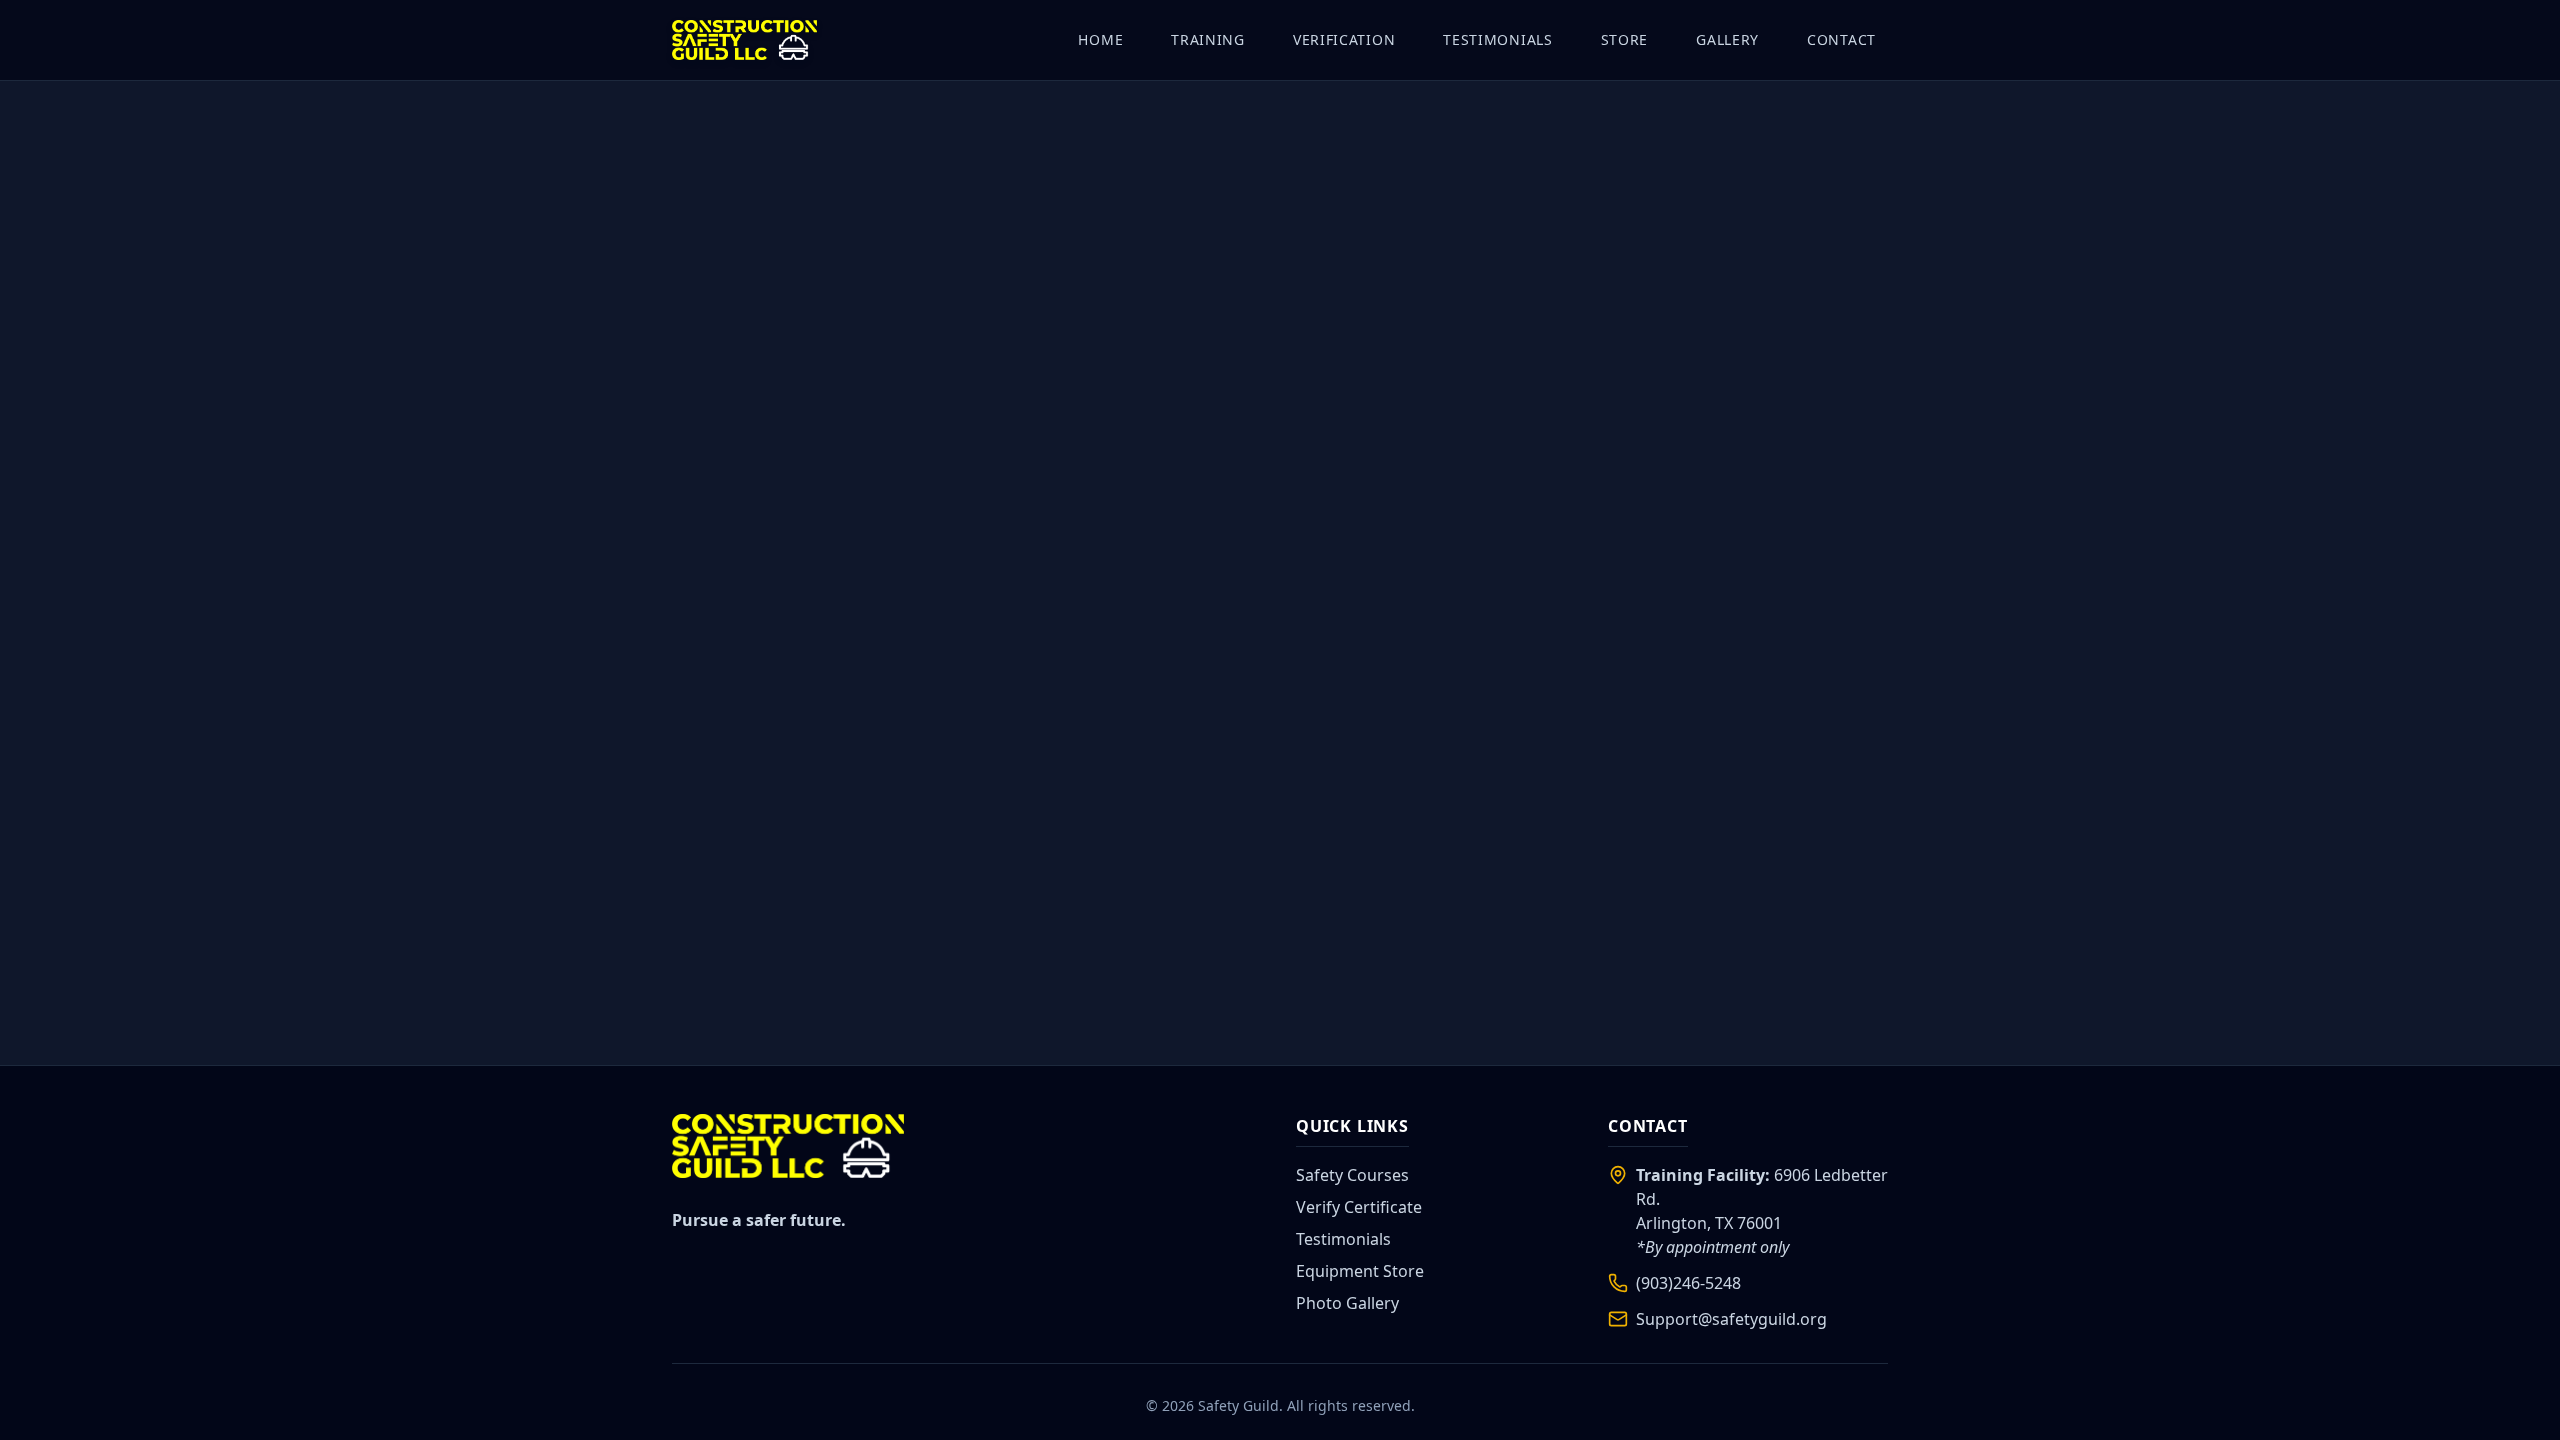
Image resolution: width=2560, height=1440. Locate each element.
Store (1625, 39)
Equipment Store (1360, 1271)
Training (1208, 39)
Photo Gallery (1347, 1303)
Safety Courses (1352, 1175)
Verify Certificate (1359, 1207)
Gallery (1727, 39)
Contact (1841, 39)
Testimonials (1497, 39)
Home (1100, 39)
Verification (1344, 39)
